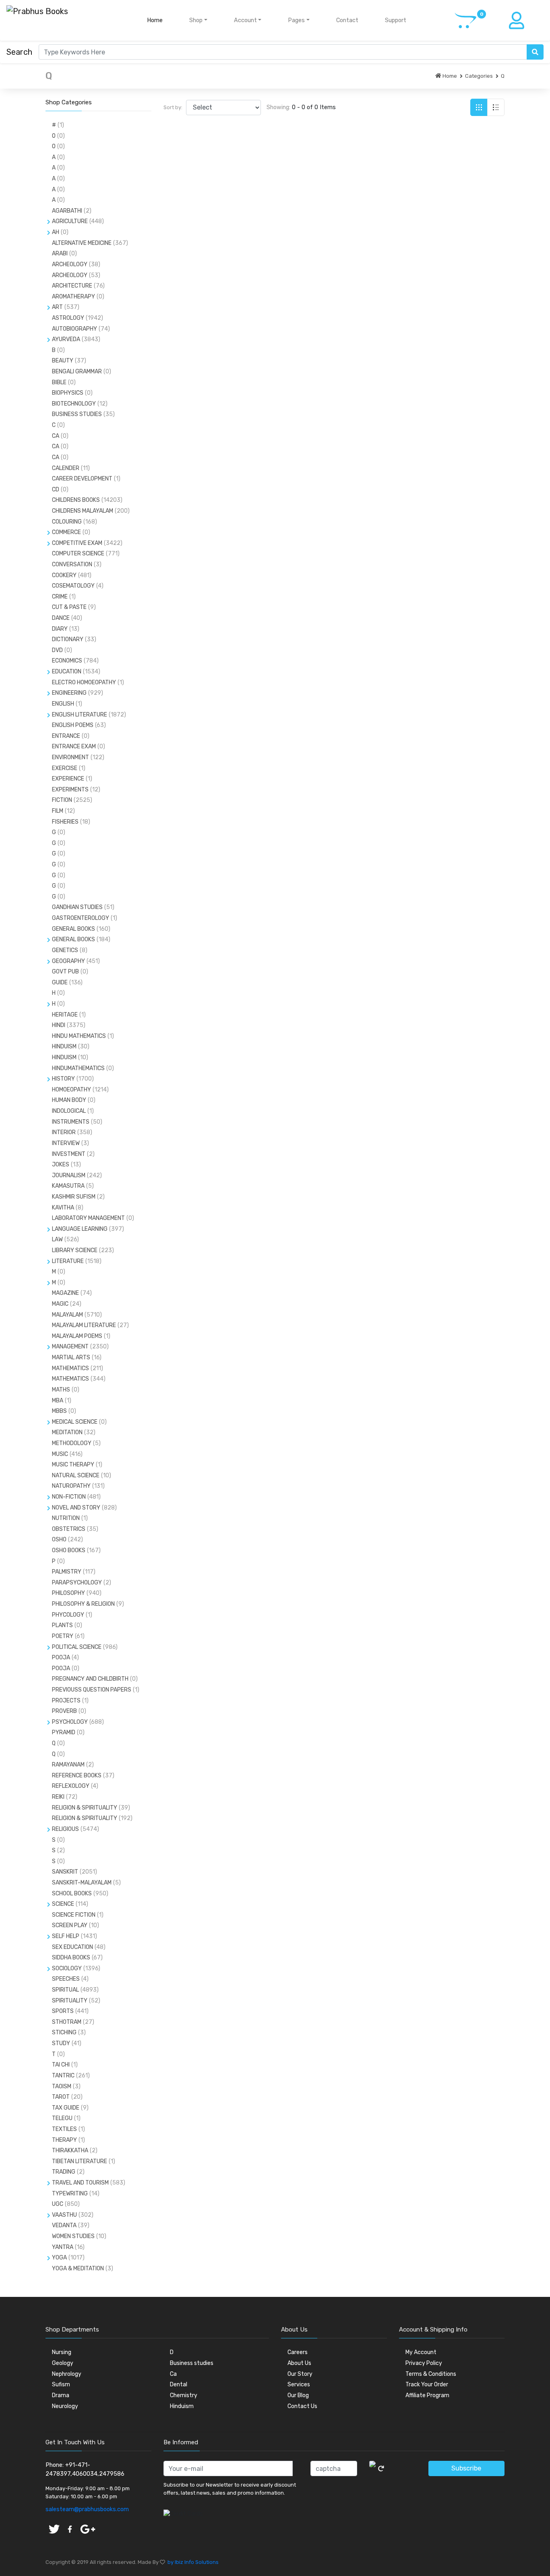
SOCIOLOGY (67, 1968)
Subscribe (466, 2468)
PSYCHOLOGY (70, 1722)
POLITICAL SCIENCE (77, 1647)
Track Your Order (427, 2384)
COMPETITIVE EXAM (77, 543)
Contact (347, 20)
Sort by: (173, 107)
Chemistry (184, 2395)
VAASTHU (64, 2215)
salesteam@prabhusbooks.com (87, 2509)
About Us (299, 2363)
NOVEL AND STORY (76, 1508)
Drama (61, 2395)
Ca (173, 2374)
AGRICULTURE (70, 221)
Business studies (192, 2363)
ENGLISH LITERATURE (80, 715)
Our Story (300, 2374)
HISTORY (63, 1079)
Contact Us (302, 2406)
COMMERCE (66, 532)
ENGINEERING (69, 693)
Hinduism (182, 2406)
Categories (479, 76)
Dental (179, 2384)
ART (57, 307)
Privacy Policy (424, 2363)
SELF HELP (66, 1936)
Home (156, 20)
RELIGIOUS (65, 1829)
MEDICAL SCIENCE (75, 1422)
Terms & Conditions (431, 2374)
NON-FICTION (69, 1497)
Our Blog (298, 2395)
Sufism (61, 2384)
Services (299, 2384)
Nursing (62, 2352)
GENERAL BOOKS (73, 939)
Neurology (65, 2406)
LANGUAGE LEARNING (80, 1229)
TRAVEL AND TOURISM (80, 2183)
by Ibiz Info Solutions (192, 2562)
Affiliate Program (427, 2395)
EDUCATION (67, 672)
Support (396, 20)
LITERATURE (68, 1261)
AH (56, 232)
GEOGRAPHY (68, 961)
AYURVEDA (66, 339)
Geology (63, 2363)
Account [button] (245, 20)
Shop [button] (196, 20)
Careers (298, 2352)
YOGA (59, 2258)
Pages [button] (296, 20)
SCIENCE (63, 1904)
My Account (421, 2352)
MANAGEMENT (70, 1347)
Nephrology (67, 2374)
